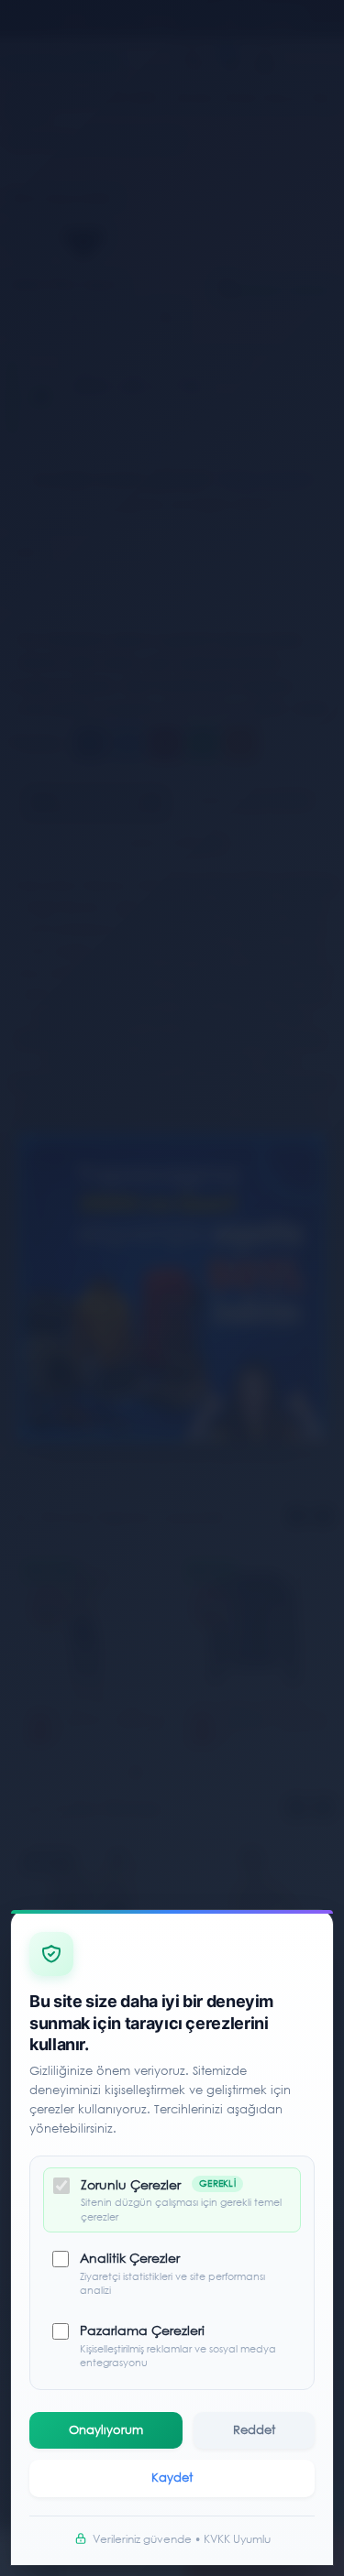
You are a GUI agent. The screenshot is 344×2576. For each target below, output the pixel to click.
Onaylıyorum (106, 2430)
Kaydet (172, 2478)
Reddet (254, 2430)
